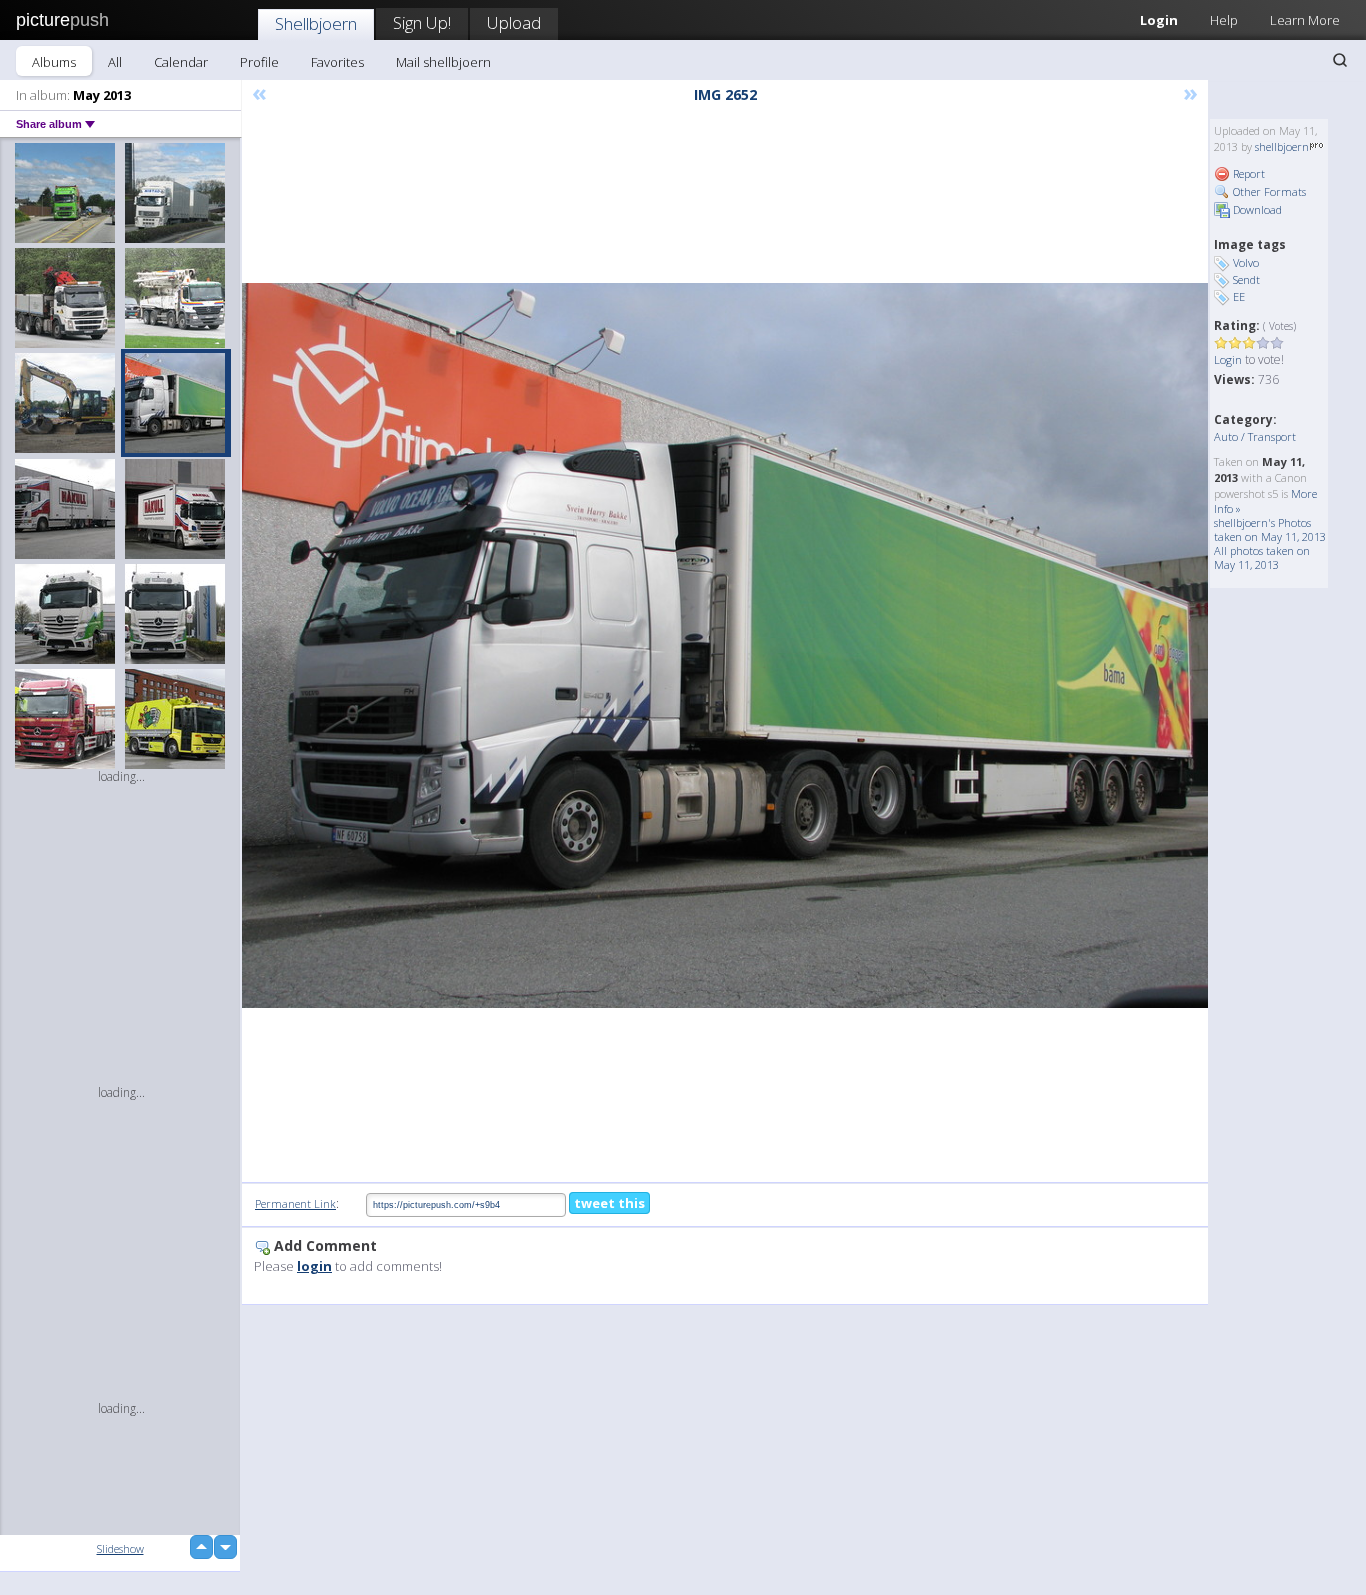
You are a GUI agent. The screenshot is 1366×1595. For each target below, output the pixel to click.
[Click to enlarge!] (725, 645)
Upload (514, 22)
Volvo (1246, 262)
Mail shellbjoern (443, 62)
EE (1239, 296)
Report (1247, 173)
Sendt (1246, 279)
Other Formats (1268, 191)
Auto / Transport (1255, 436)
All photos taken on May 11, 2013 (1262, 557)
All (115, 62)
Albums (54, 62)
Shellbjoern (316, 23)
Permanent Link (295, 1203)
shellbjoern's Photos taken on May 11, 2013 (1270, 529)
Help (1224, 20)
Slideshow (120, 1548)
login (314, 1266)
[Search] (1340, 60)
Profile (259, 62)
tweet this (609, 1203)
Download (1256, 209)
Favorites (337, 62)
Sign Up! (422, 22)
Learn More (1305, 20)
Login (1159, 20)
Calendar (181, 62)
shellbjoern (1282, 146)
